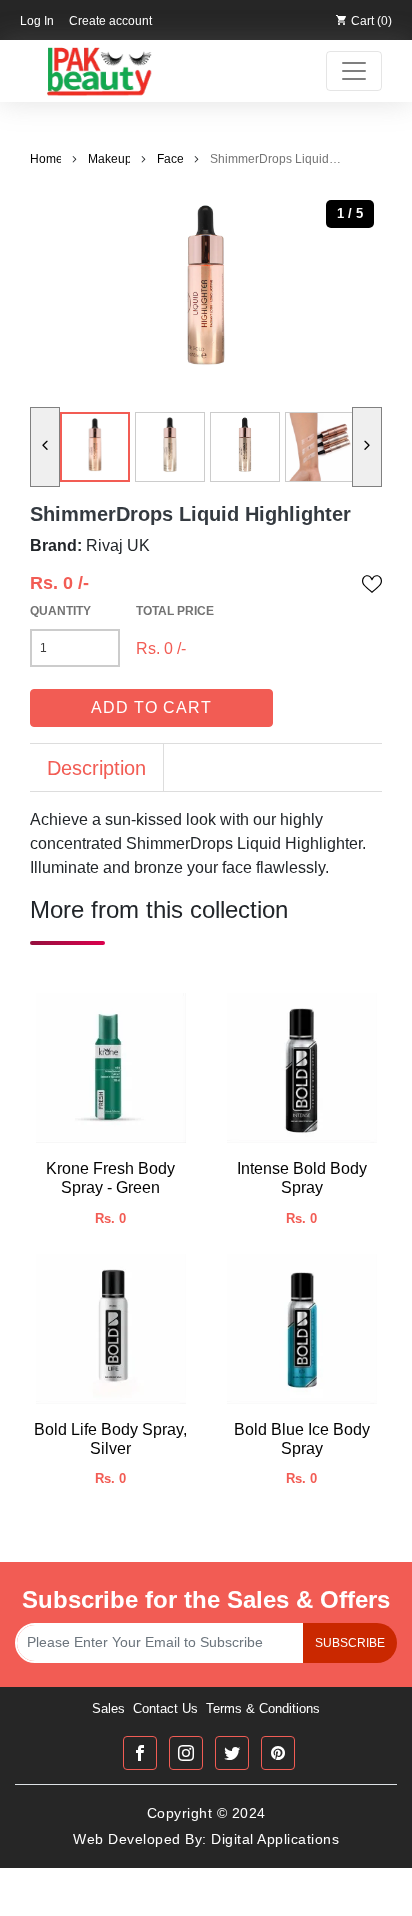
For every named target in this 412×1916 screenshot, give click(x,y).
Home (45, 159)
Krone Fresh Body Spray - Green (110, 1178)
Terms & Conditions (263, 1708)
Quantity (60, 611)
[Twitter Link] (232, 1753)
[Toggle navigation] (354, 71)
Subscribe (350, 1643)
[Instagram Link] (186, 1753)
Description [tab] (96, 768)
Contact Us (165, 1708)
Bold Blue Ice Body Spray (302, 1439)
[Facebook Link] (140, 1753)
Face (170, 159)
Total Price (175, 611)
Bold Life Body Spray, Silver (110, 1439)
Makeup (109, 159)
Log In (37, 21)
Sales (108, 1708)
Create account (110, 21)
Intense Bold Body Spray (302, 1178)
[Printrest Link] (278, 1753)
